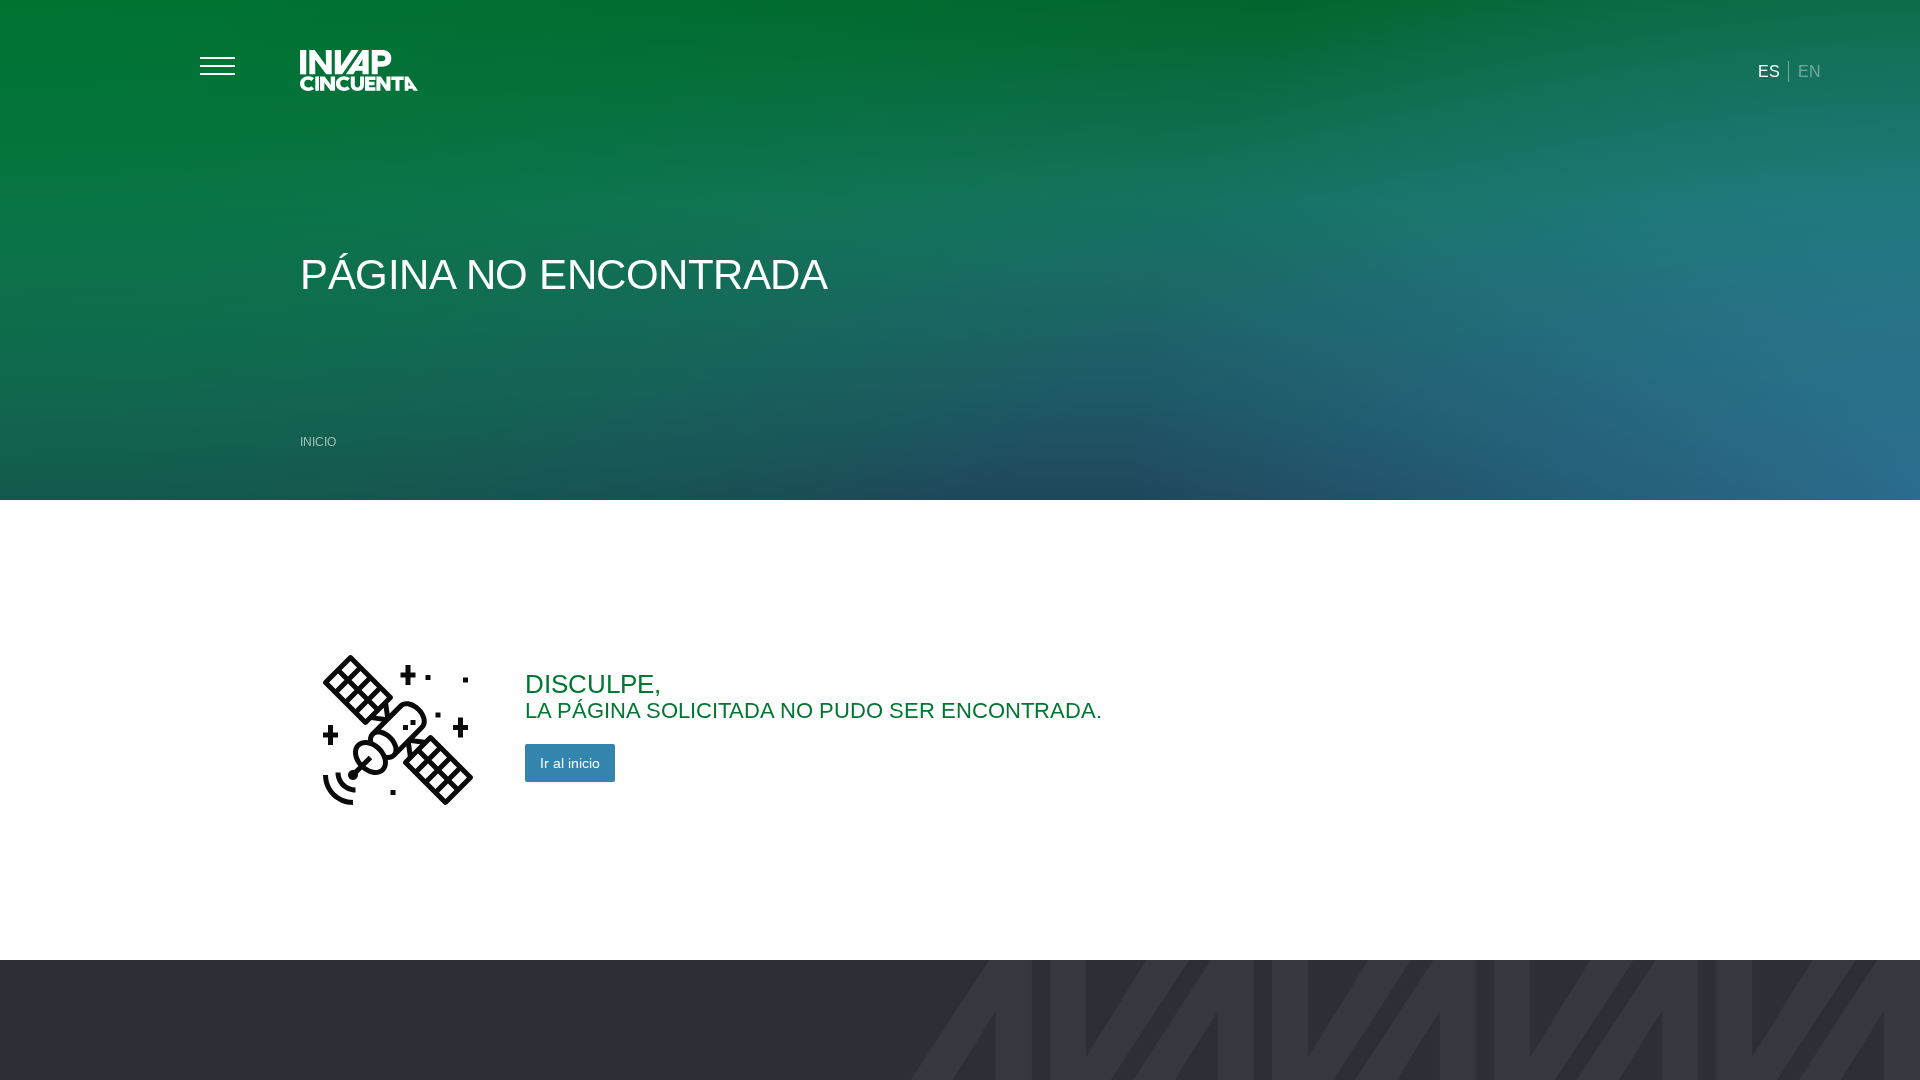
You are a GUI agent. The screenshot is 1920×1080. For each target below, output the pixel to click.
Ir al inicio (570, 763)
